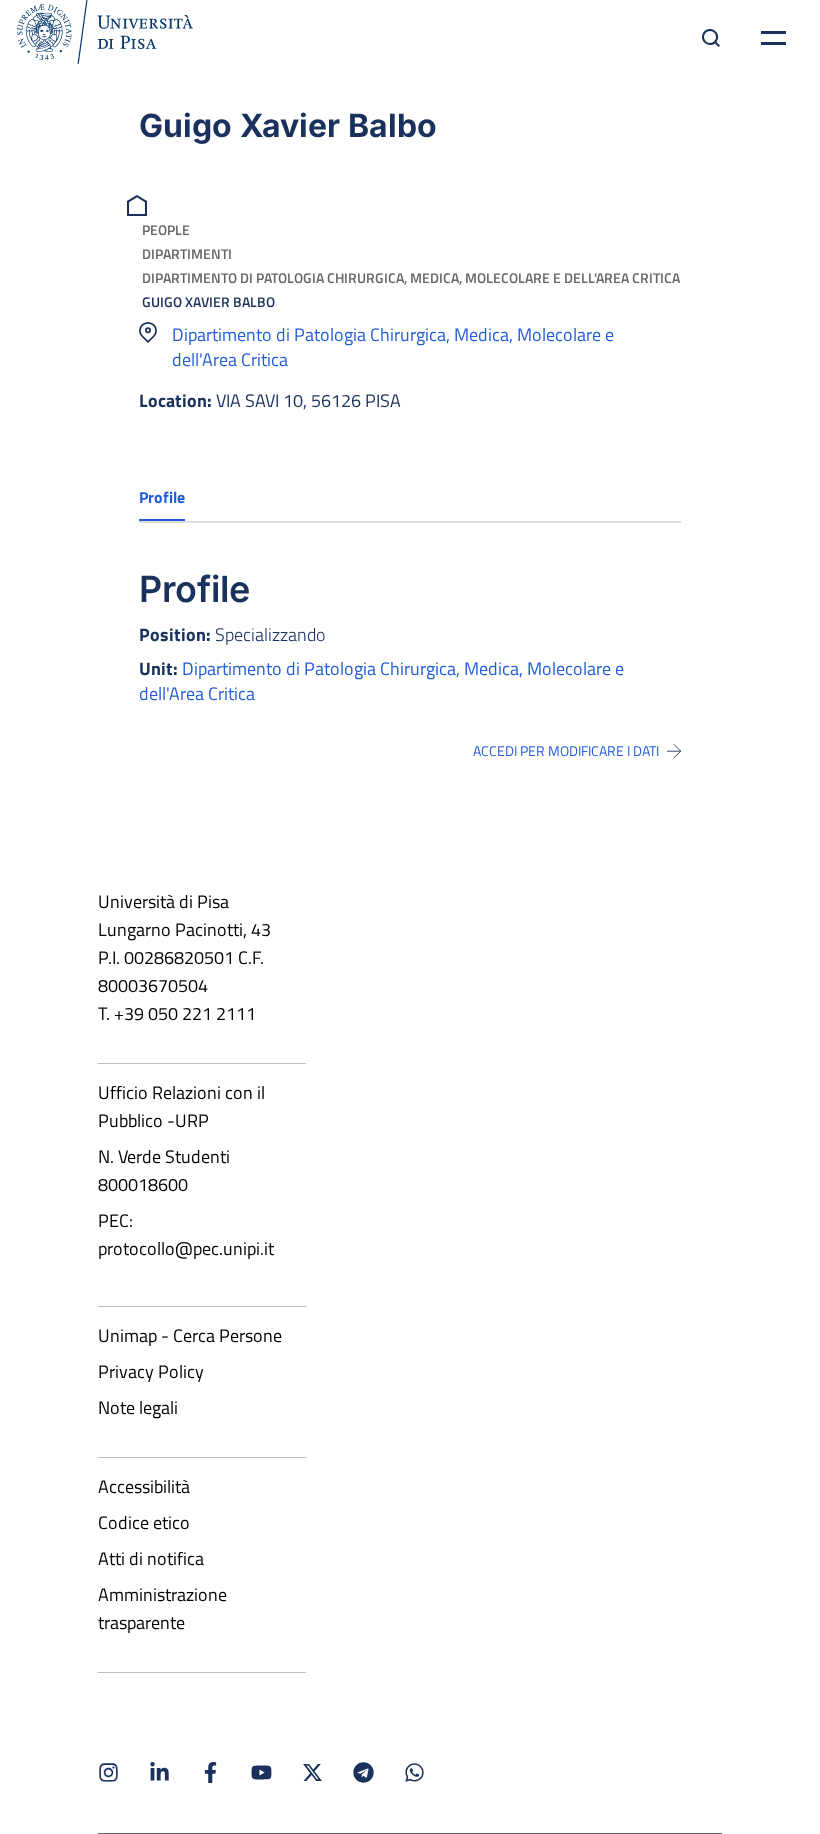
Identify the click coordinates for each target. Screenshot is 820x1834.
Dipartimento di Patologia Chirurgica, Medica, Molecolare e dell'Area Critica (411, 277)
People (166, 229)
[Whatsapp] (414, 1772)
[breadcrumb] (139, 203)
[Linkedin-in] (159, 1772)
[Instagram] (108, 1772)
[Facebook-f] (210, 1772)
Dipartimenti (187, 253)
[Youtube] (261, 1772)
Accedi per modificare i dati (566, 751)
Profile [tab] (162, 497)
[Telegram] (363, 1772)
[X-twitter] (312, 1772)
